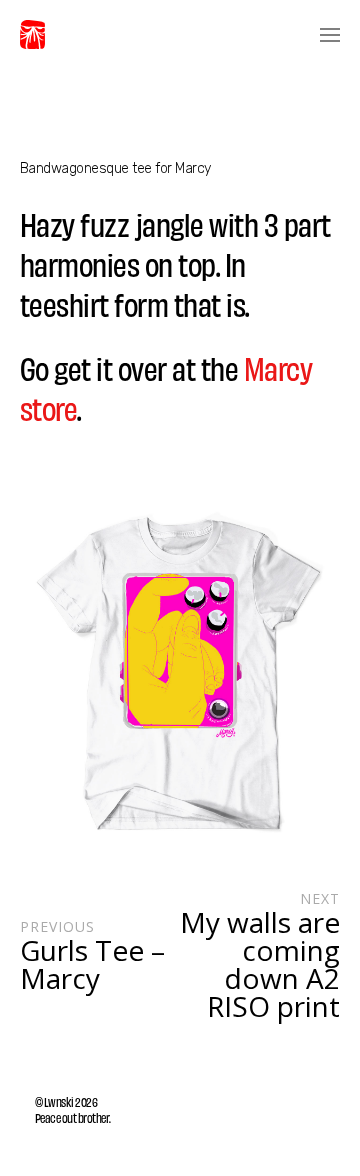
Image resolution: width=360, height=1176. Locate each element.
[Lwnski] (32, 35)
